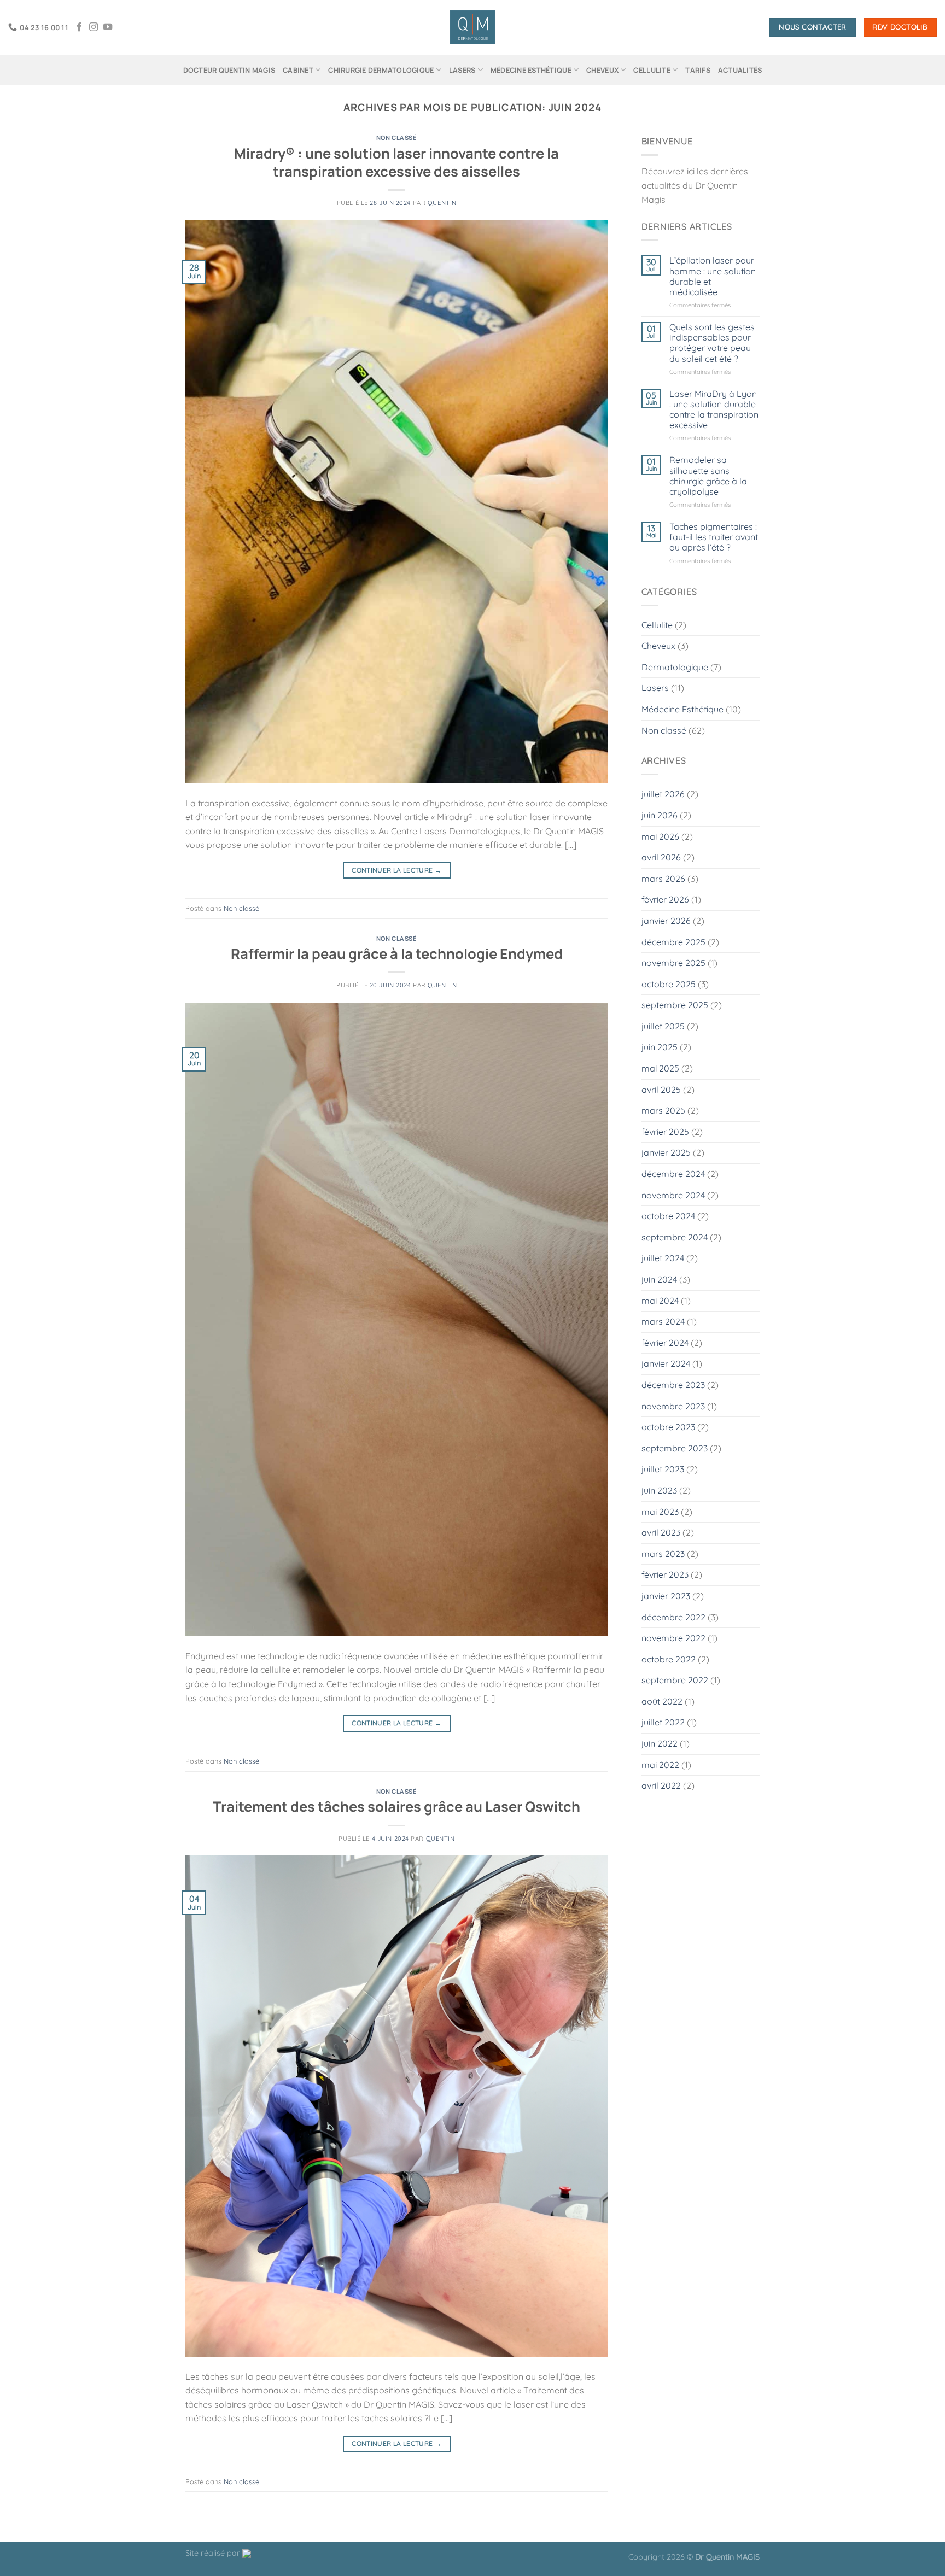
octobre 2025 (669, 984)
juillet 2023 (663, 1469)
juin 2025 (660, 1047)
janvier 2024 (666, 1363)
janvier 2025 (666, 1152)
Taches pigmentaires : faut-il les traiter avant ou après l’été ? (714, 537)
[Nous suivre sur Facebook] (79, 27)
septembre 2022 (675, 1680)
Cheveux (602, 70)
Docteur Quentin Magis (229, 70)
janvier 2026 (666, 921)
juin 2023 (659, 1490)
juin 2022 (660, 1743)
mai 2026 (660, 836)
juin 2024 (659, 1279)
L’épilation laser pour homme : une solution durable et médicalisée (713, 276)
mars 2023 (663, 1554)
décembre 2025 (673, 942)
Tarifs (698, 70)
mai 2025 (660, 1068)
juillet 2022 (663, 1722)
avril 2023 (661, 1532)
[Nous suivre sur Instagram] (94, 27)
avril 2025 (661, 1090)
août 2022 (662, 1701)
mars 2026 (663, 879)
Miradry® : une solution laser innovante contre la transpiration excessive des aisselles (396, 162)
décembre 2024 (673, 1174)
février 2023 (665, 1574)
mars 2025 (663, 1110)
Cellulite (652, 70)
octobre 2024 (668, 1216)
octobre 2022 (669, 1659)
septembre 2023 (675, 1448)
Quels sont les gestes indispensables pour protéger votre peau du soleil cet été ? (712, 343)
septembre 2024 (675, 1237)
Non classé (397, 137)
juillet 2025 (663, 1026)
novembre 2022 (673, 1638)
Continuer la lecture (396, 870)
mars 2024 (663, 1321)
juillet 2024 (663, 1258)
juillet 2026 (663, 794)
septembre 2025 (675, 1005)
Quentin (442, 203)
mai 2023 (660, 1512)
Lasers (462, 70)
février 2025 (665, 1132)
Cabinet (298, 70)
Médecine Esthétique (531, 70)
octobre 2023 (668, 1427)
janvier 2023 (666, 1596)
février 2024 (665, 1343)
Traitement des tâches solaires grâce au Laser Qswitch (396, 1807)
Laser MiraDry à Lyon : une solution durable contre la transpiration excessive (714, 410)
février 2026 (665, 899)
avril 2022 (661, 1785)
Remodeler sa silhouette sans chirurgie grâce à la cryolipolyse (708, 476)
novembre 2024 (673, 1195)
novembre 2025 (673, 963)
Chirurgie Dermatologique (381, 70)
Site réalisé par (214, 2553)
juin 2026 (660, 815)
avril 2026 (661, 857)
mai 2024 (660, 1301)
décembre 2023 (673, 1385)
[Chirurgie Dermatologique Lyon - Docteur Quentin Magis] (473, 28)
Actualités (740, 70)
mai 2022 (660, 1765)
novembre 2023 (673, 1406)
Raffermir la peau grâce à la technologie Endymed (397, 954)
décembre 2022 (673, 1617)
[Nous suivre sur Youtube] (108, 27)
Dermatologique (675, 667)
